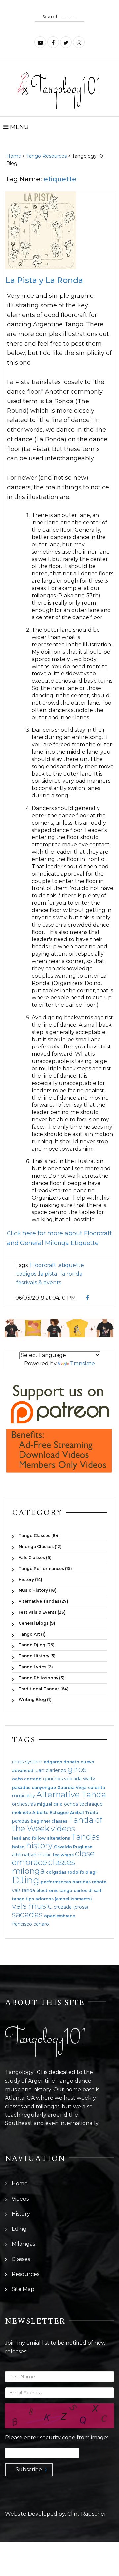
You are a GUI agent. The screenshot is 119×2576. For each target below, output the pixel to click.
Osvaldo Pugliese (73, 1847)
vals (19, 1906)
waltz (89, 1779)
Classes (21, 2259)
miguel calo (50, 1804)
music (40, 1906)
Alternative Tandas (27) (43, 1601)
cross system (27, 1762)
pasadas (21, 1788)
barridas (81, 1882)
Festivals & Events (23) (42, 1612)
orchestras (24, 1804)
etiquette (71, 1265)
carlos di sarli (88, 1891)
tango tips (23, 1899)
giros (77, 1769)
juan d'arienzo (51, 1770)
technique (91, 1804)
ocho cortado (27, 1779)
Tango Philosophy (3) (42, 1678)
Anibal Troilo (84, 1813)
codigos (26, 1274)
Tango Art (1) (32, 1634)
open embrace (59, 1916)
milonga (28, 1871)
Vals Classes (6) (35, 1557)
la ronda (71, 1274)
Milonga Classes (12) (40, 1547)
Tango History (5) (37, 1656)
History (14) (30, 1579)
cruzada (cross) (71, 1907)
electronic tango (54, 1891)
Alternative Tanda (71, 1794)
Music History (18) (38, 1590)
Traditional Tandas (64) (44, 1689)
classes (62, 1862)
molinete (21, 1813)
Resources (25, 2274)
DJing (26, 1880)
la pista (48, 1274)
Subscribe (29, 2469)
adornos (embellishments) (64, 1899)
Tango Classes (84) (39, 1536)
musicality (23, 1796)
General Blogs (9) (37, 1623)
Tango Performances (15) (45, 1568)
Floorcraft (43, 1265)
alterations (59, 1838)
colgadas (56, 1872)
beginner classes (49, 1821)
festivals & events (39, 1283)
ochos (71, 1804)
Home (14, 156)
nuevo (87, 1762)
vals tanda (23, 1890)
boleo (18, 1847)
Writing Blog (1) (35, 1699)
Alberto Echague (51, 1813)
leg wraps (63, 1855)
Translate (82, 1363)
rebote (99, 1882)
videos (63, 1828)
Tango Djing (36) (37, 1645)
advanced (23, 1771)
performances (56, 1882)
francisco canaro (30, 1924)
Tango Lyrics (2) (36, 1667)
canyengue (44, 1788)
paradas (21, 1821)
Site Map (23, 2289)
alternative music (32, 1855)
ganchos (53, 1779)
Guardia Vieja (72, 1788)
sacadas (27, 1915)
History (21, 2214)
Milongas (23, 2244)
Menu (19, 127)
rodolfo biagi (82, 1872)
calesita (97, 1788)
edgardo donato (61, 1762)
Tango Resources (47, 156)
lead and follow (29, 1838)
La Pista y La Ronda (44, 280)
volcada (73, 1779)
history (39, 1845)
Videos (20, 2199)
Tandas (85, 1837)
